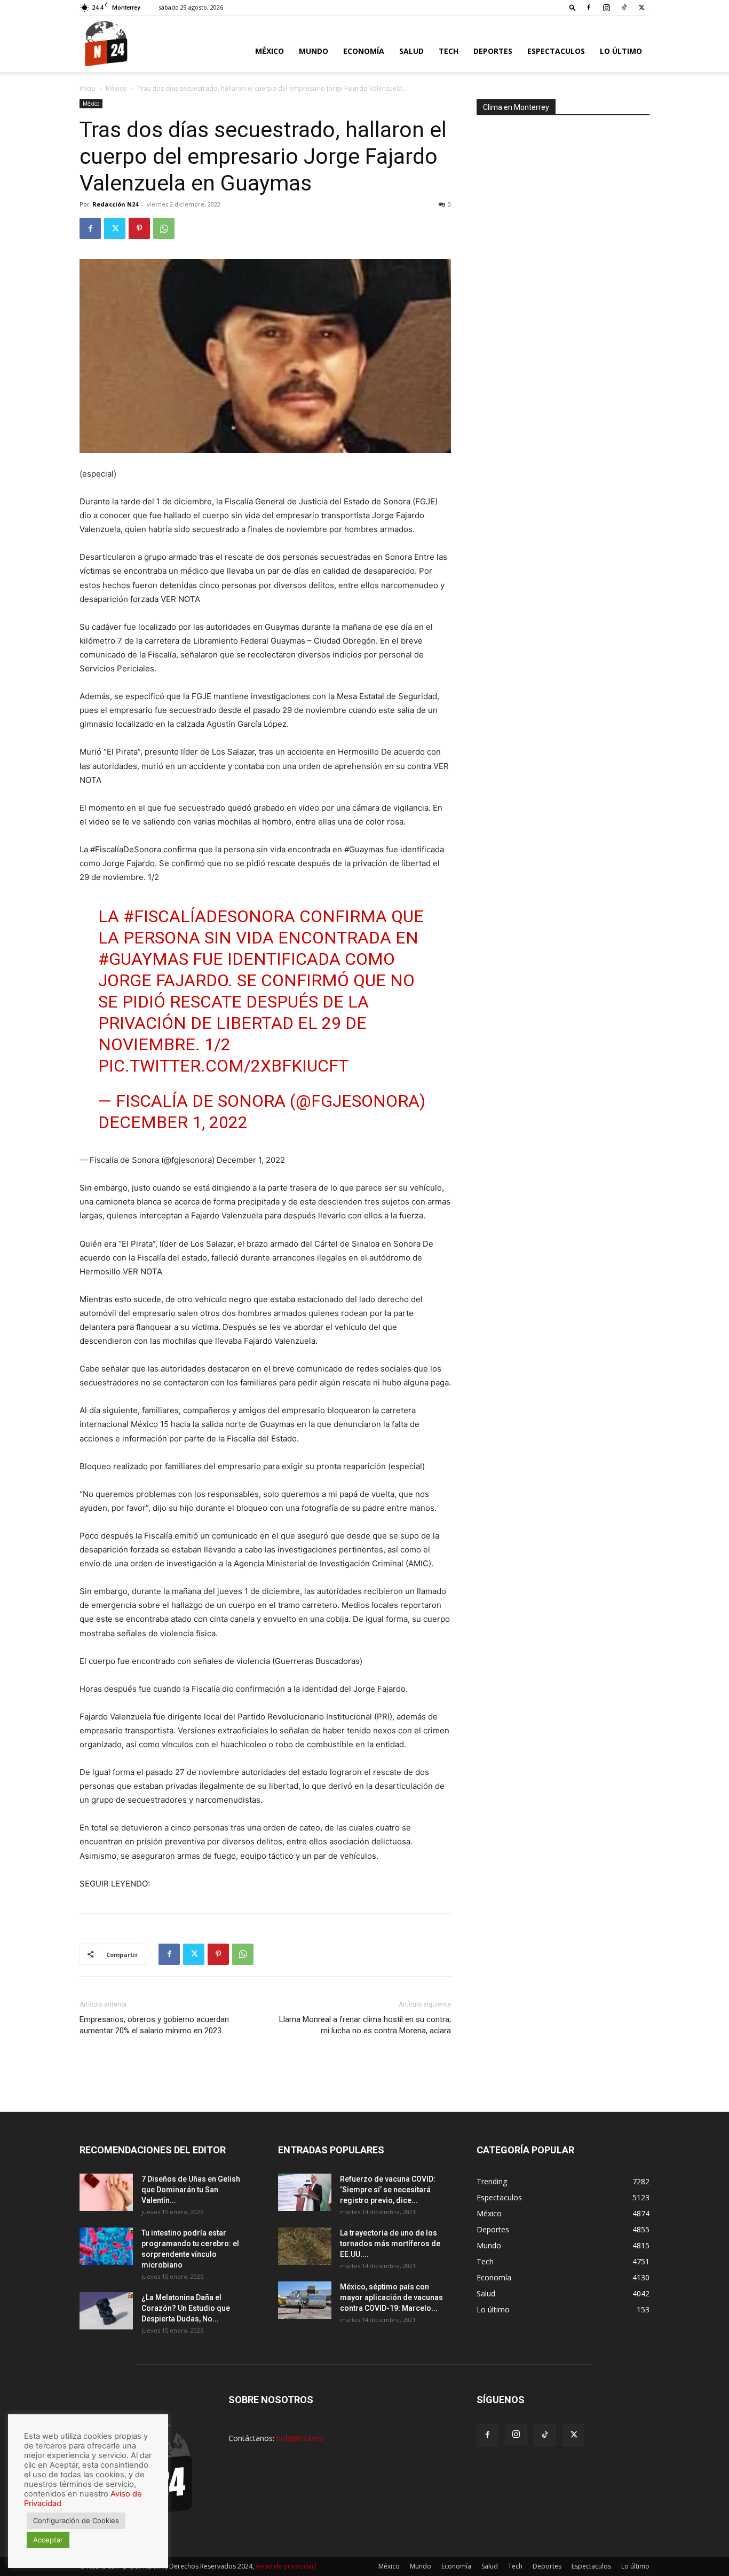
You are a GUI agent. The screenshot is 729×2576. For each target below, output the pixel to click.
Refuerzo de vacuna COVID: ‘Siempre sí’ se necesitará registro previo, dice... (388, 2190)
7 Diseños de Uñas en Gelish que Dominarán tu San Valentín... (191, 2190)
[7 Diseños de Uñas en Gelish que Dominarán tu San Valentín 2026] (106, 2192)
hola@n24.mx (300, 2438)
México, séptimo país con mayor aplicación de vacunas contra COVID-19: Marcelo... (391, 2297)
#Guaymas (143, 959)
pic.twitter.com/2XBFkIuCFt (223, 1066)
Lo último (621, 51)
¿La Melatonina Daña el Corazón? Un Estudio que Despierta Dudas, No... (186, 2308)
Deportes (493, 51)
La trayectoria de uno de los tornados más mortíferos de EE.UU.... (390, 2244)
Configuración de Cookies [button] (76, 2520)
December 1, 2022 (173, 1122)
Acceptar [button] (48, 2540)
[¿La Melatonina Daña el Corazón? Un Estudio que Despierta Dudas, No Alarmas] (106, 2311)
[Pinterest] (139, 228)
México (270, 51)
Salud (411, 51)
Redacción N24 (115, 204)
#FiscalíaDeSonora (209, 916)
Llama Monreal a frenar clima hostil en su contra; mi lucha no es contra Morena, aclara (365, 2025)
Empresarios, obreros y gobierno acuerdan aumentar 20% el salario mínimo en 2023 (154, 2025)
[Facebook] (589, 7)
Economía (364, 51)
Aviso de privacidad (286, 2566)
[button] (573, 7)
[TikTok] (624, 7)
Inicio (88, 88)
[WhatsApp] (164, 228)
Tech (449, 51)
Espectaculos (556, 51)
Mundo (314, 51)
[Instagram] (606, 7)
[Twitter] (641, 7)
